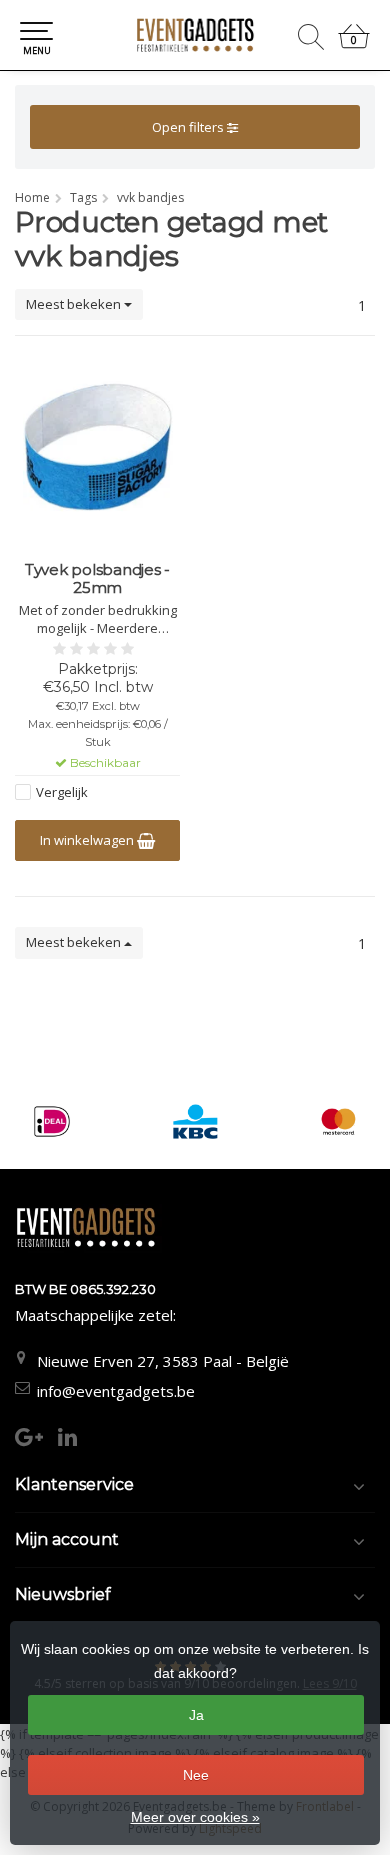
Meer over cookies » (195, 1817)
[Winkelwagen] (354, 44)
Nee (196, 1775)
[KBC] (195, 1121)
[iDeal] (51, 1121)
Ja (196, 1715)
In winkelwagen (88, 840)
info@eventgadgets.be (116, 1391)
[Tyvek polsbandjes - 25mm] (97, 451)
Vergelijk (62, 792)
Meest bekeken (75, 304)
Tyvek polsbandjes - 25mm (97, 579)
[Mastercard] (338, 1121)
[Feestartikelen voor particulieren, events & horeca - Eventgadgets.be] (195, 35)
